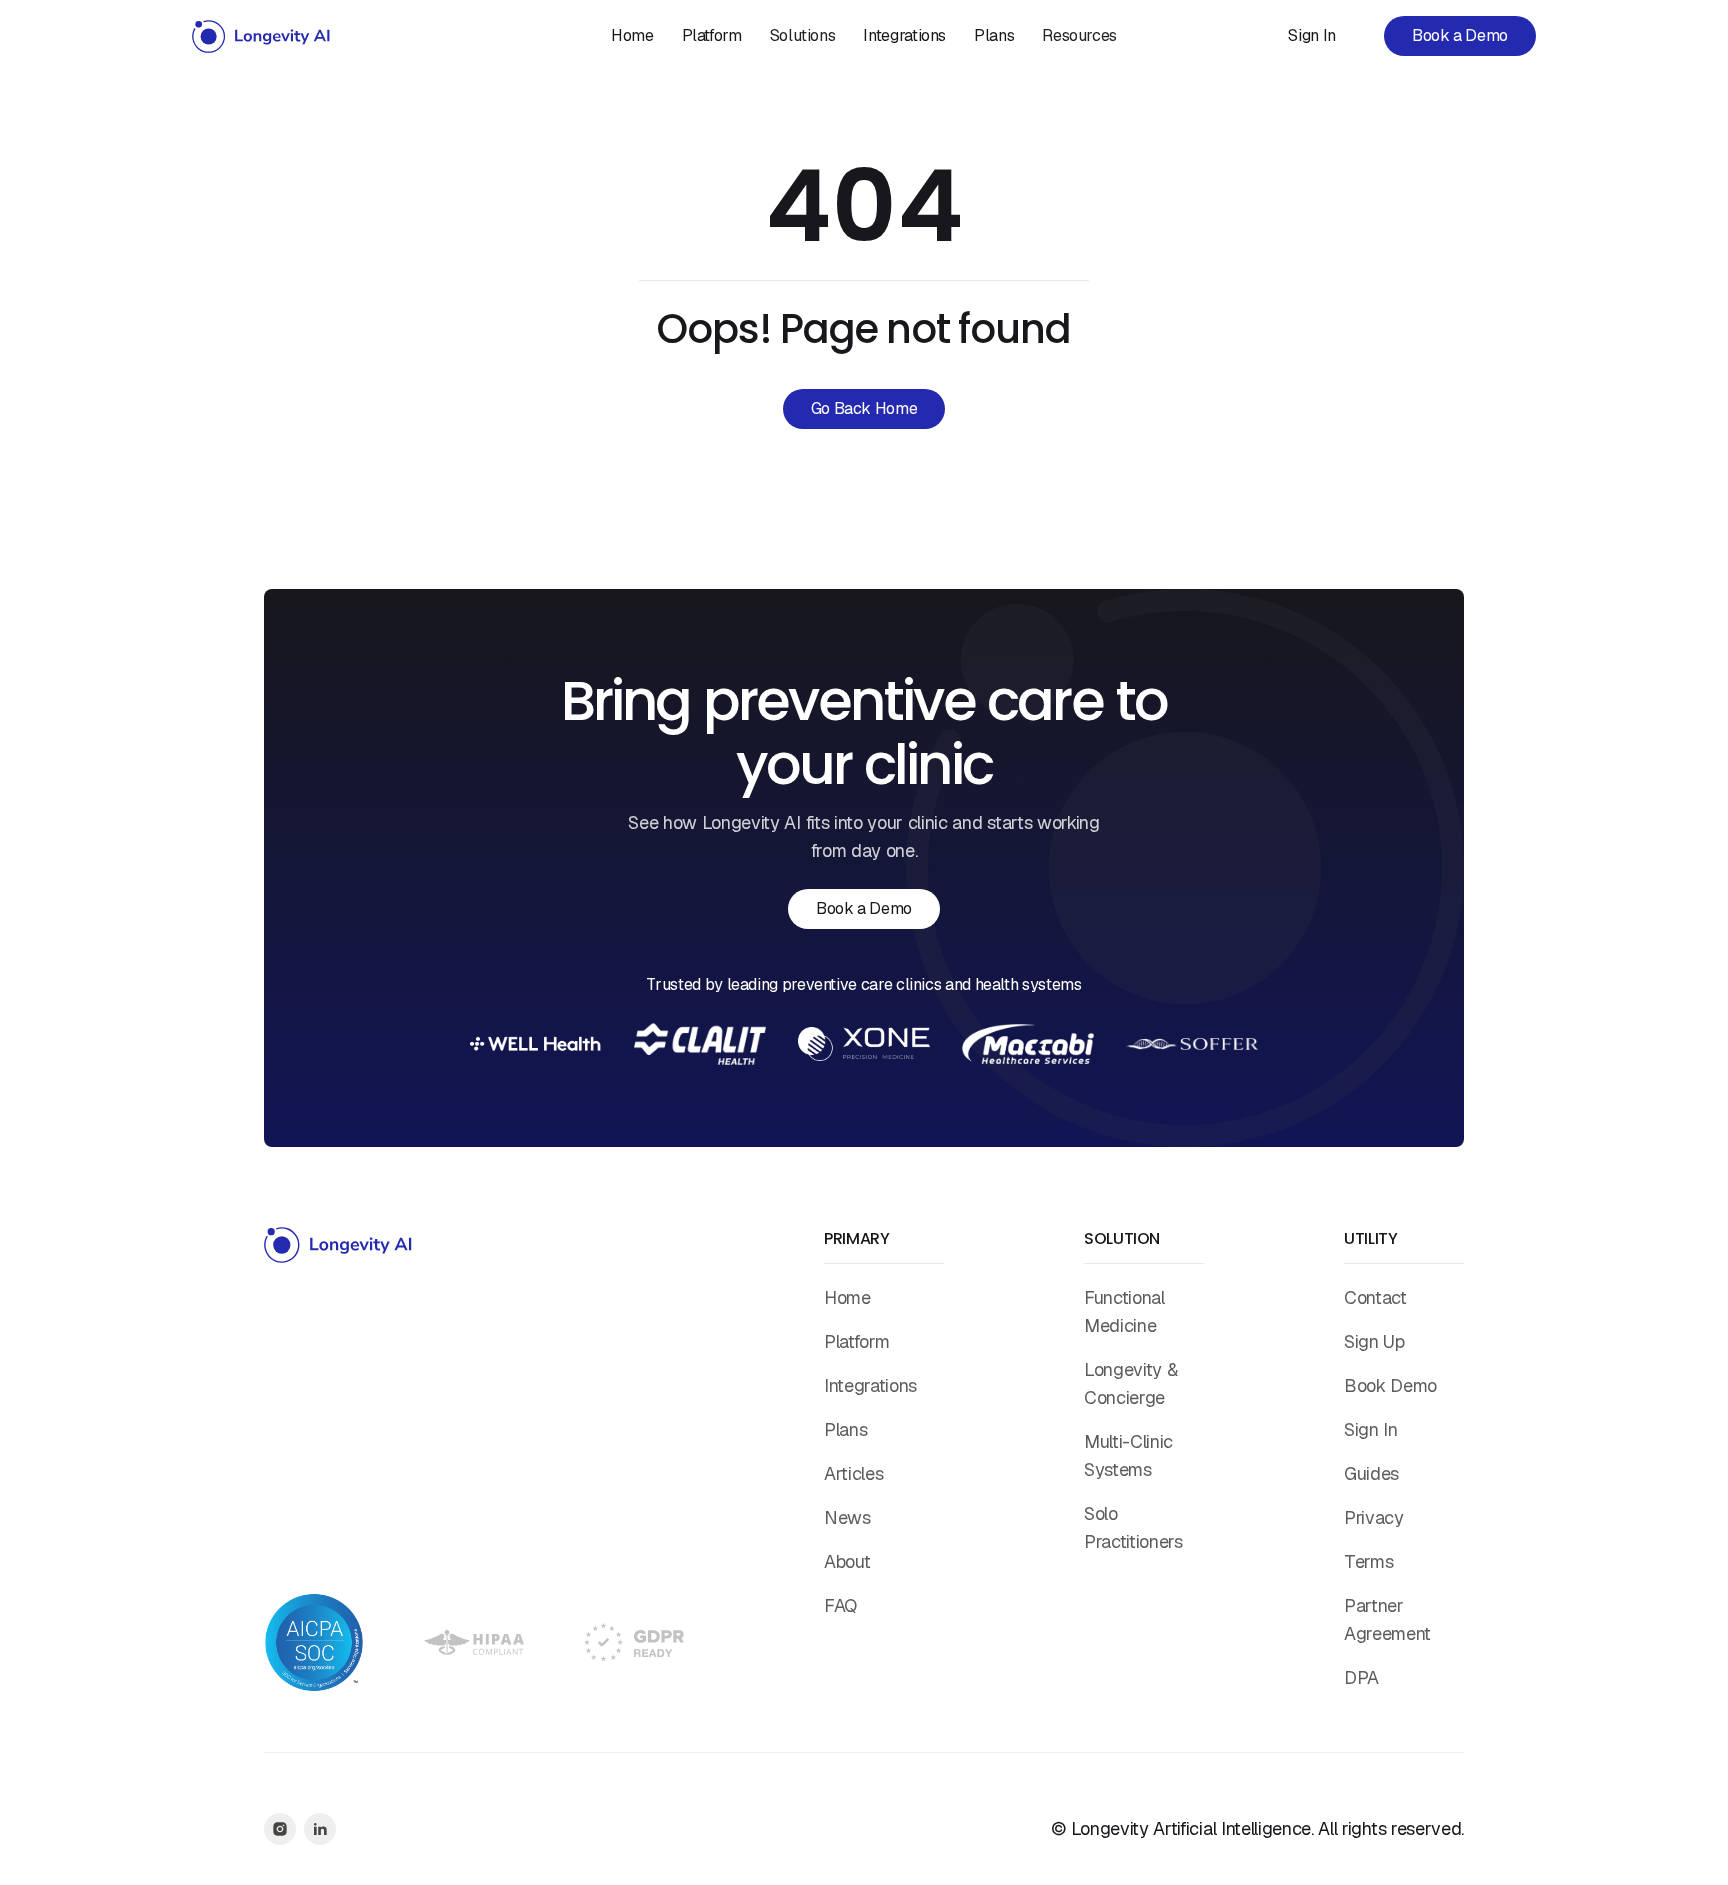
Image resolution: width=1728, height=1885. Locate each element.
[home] (262, 36)
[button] (803, 36)
